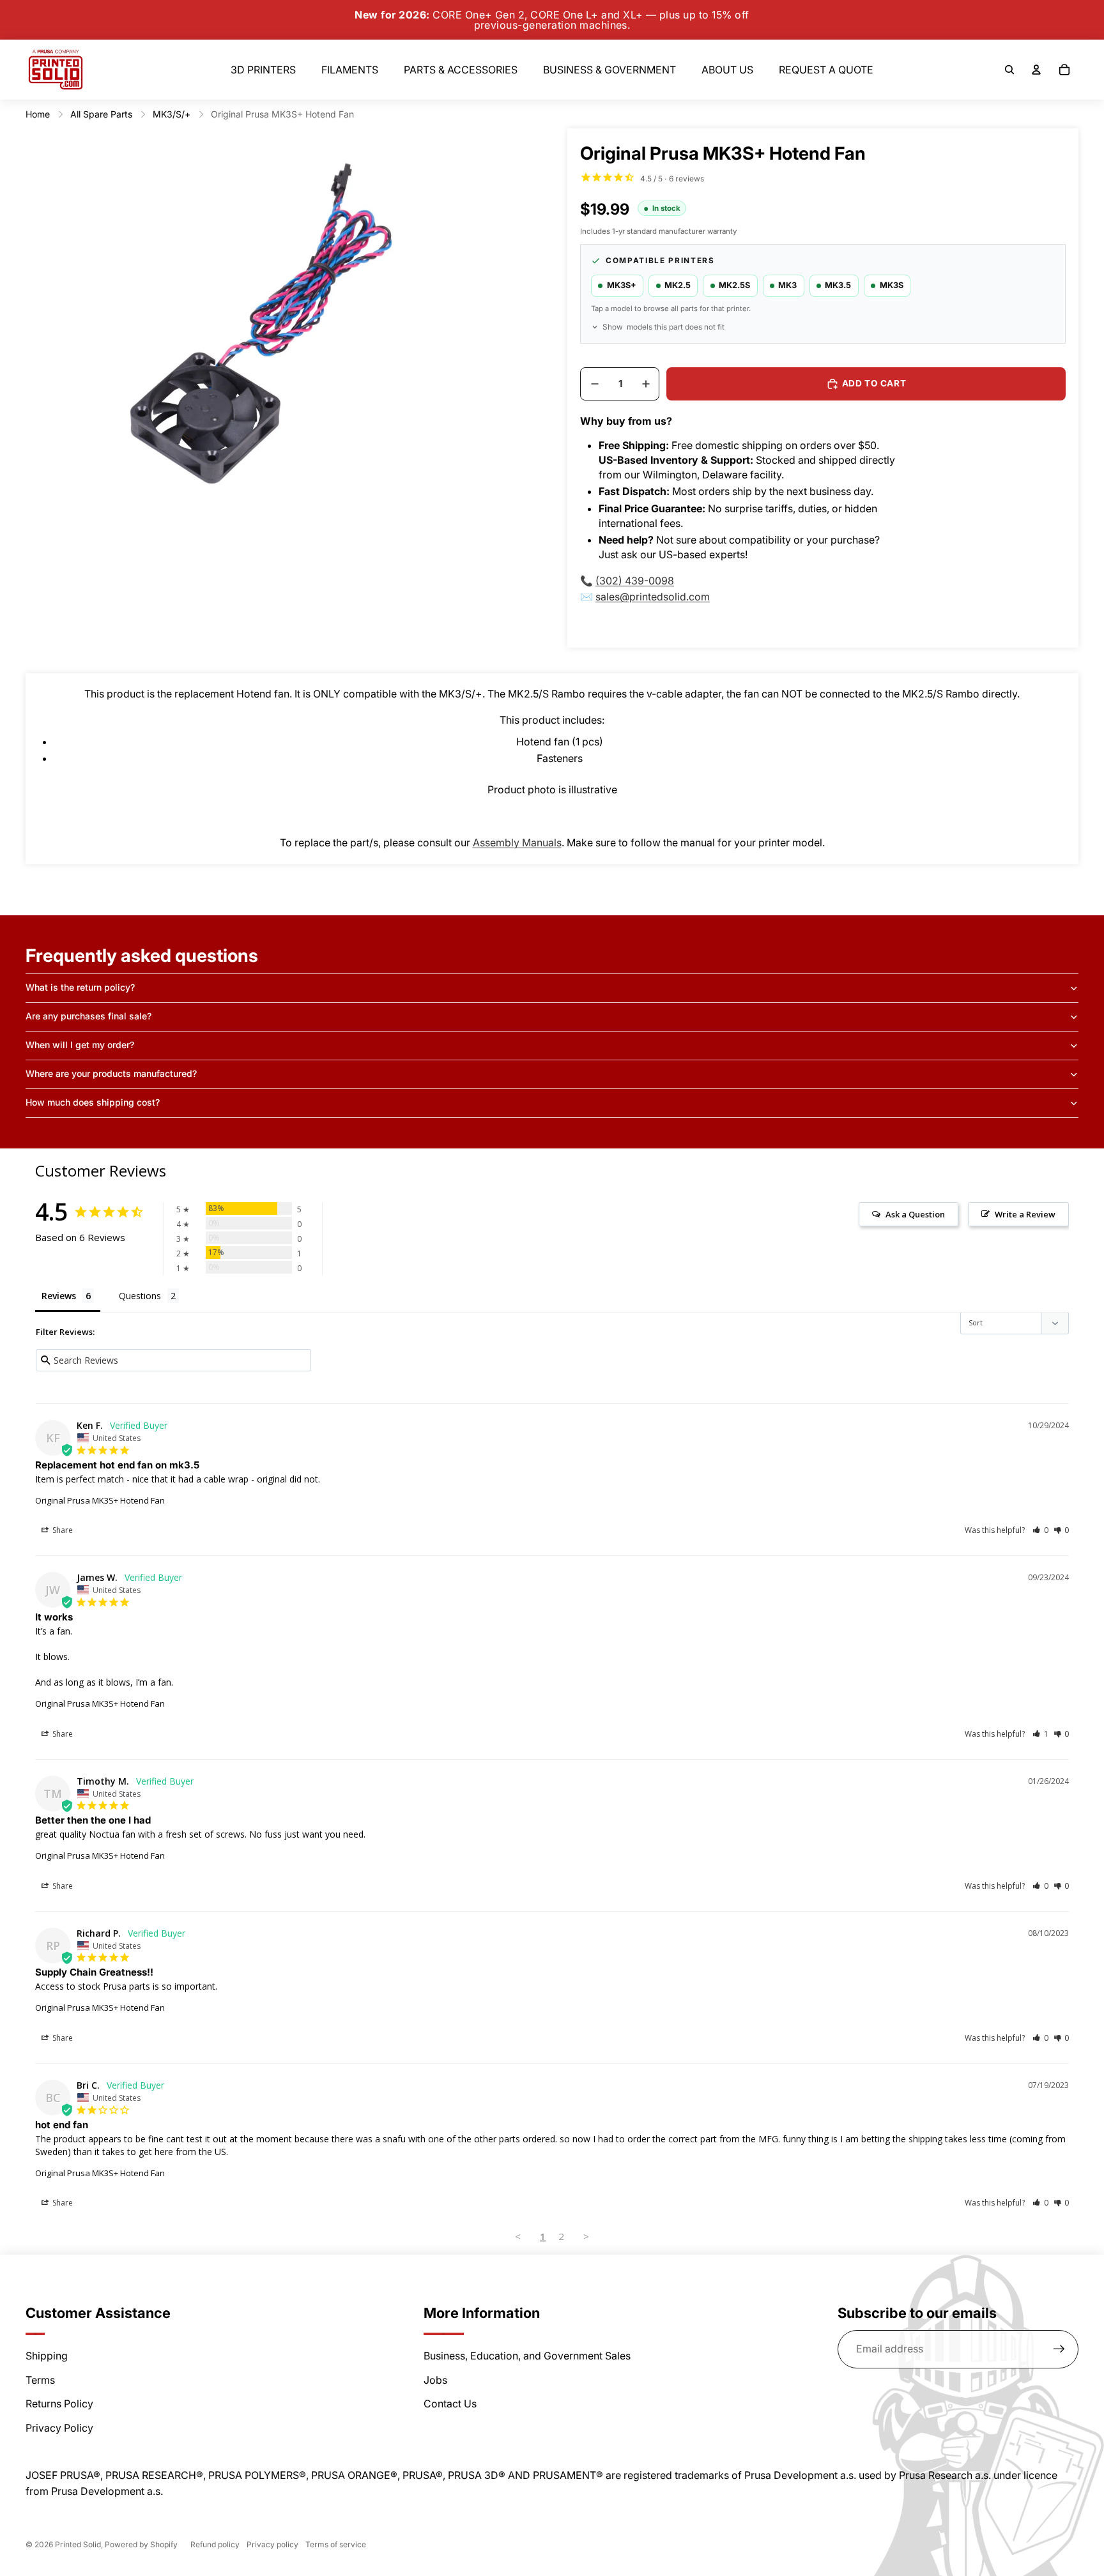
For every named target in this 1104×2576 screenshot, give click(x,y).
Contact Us (450, 2404)
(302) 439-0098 (635, 581)
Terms (40, 2380)
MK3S (892, 285)
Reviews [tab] (59, 1296)
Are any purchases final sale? (88, 1016)
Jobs (435, 2380)
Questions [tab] (140, 1296)
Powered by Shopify (141, 2544)
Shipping (47, 2356)
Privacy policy (272, 2544)
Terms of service (336, 2544)
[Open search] (1009, 70)
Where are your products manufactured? (111, 1073)
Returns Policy (59, 2404)
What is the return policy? (80, 987)
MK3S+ (622, 285)
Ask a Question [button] (915, 1214)
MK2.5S (734, 285)
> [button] (586, 2236)
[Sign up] (1059, 2349)
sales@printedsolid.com (653, 597)
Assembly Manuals (517, 842)
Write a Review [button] (1025, 1214)
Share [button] (62, 1530)
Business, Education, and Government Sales (527, 2356)
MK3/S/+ (172, 114)
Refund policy (215, 2544)
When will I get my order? (80, 1045)
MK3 (787, 285)
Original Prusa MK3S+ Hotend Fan (100, 1500)
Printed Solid (78, 2544)
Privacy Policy (59, 2428)
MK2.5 (678, 285)
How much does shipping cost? (93, 1102)
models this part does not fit (663, 327)
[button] (1040, 1530)
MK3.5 (838, 285)
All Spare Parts (101, 114)
